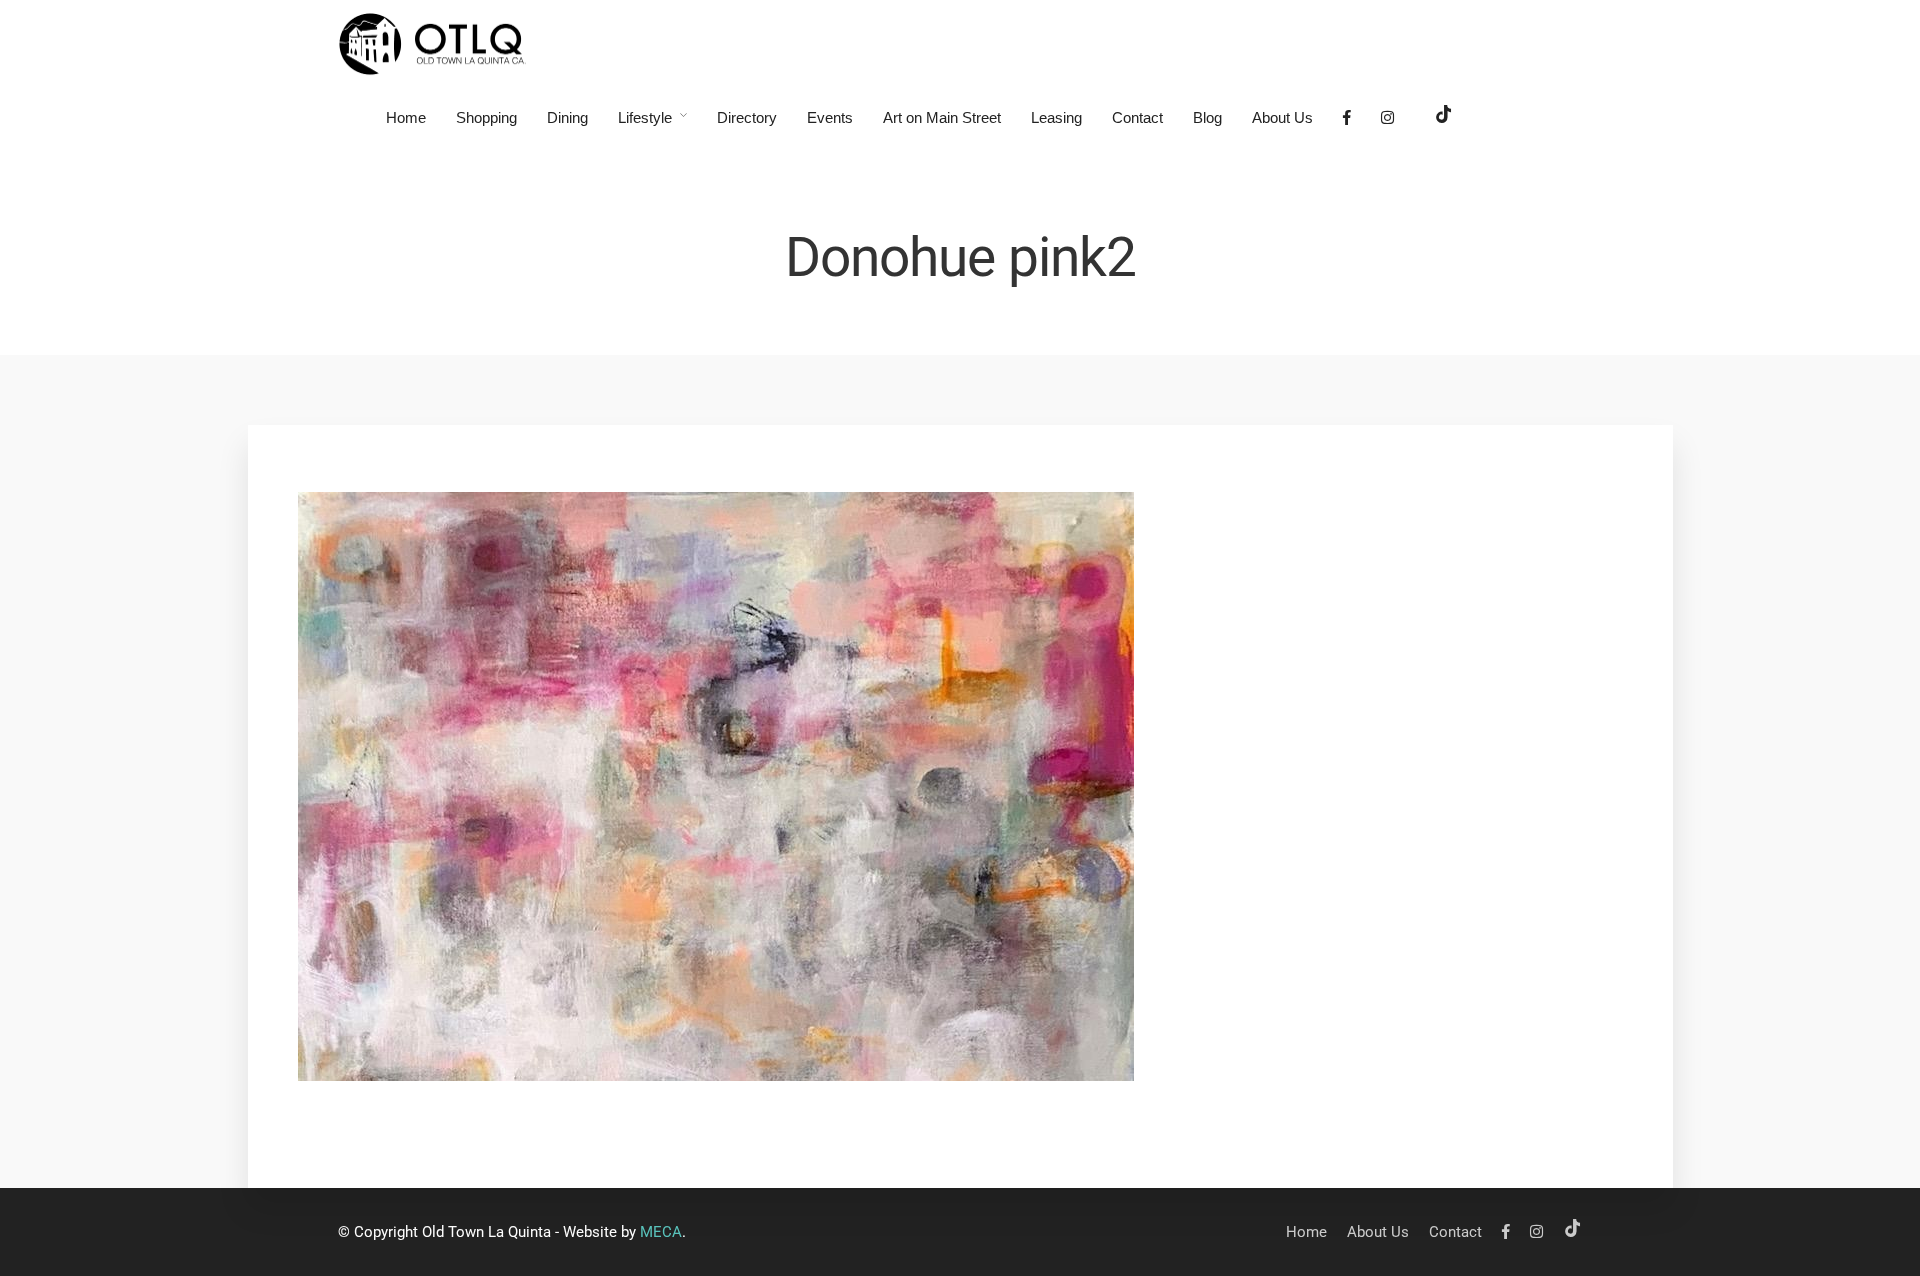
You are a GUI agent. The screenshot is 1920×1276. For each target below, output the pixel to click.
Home (406, 117)
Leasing (1056, 117)
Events (830, 117)
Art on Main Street (942, 117)
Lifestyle (645, 117)
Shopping (486, 117)
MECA (661, 1232)
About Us (1282, 117)
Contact (1137, 117)
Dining (567, 117)
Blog (1207, 117)
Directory (747, 117)
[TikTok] (1444, 117)
